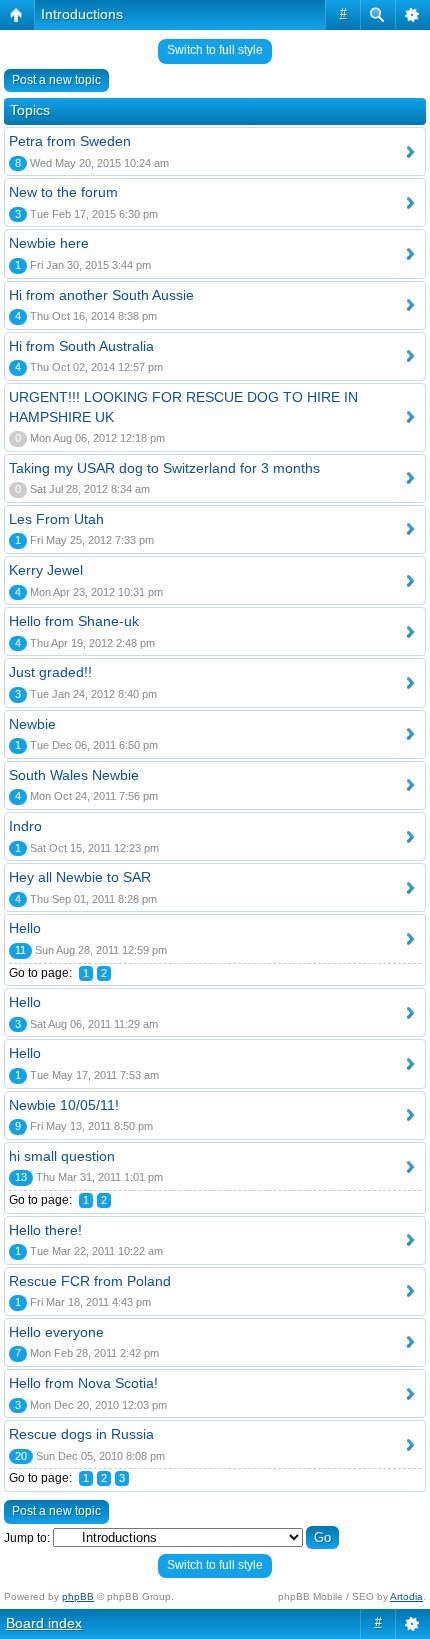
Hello (25, 928)
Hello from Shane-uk (74, 621)
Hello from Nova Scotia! (83, 1383)
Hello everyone (56, 1332)
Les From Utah (56, 519)
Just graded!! (50, 672)
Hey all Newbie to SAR (80, 877)
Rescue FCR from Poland (90, 1281)
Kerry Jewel (46, 570)
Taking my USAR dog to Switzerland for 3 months (164, 468)
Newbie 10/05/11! (64, 1105)
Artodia (406, 1596)
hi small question (62, 1156)
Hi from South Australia (81, 346)
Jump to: (27, 1538)
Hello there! (45, 1230)
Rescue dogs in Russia (81, 1434)
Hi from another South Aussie (101, 295)
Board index (44, 1623)
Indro (25, 826)
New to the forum (63, 192)
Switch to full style (215, 50)
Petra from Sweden (70, 141)
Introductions (82, 14)
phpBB (78, 1596)
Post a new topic (56, 80)
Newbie (32, 724)
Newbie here (49, 243)
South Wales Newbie (74, 775)
